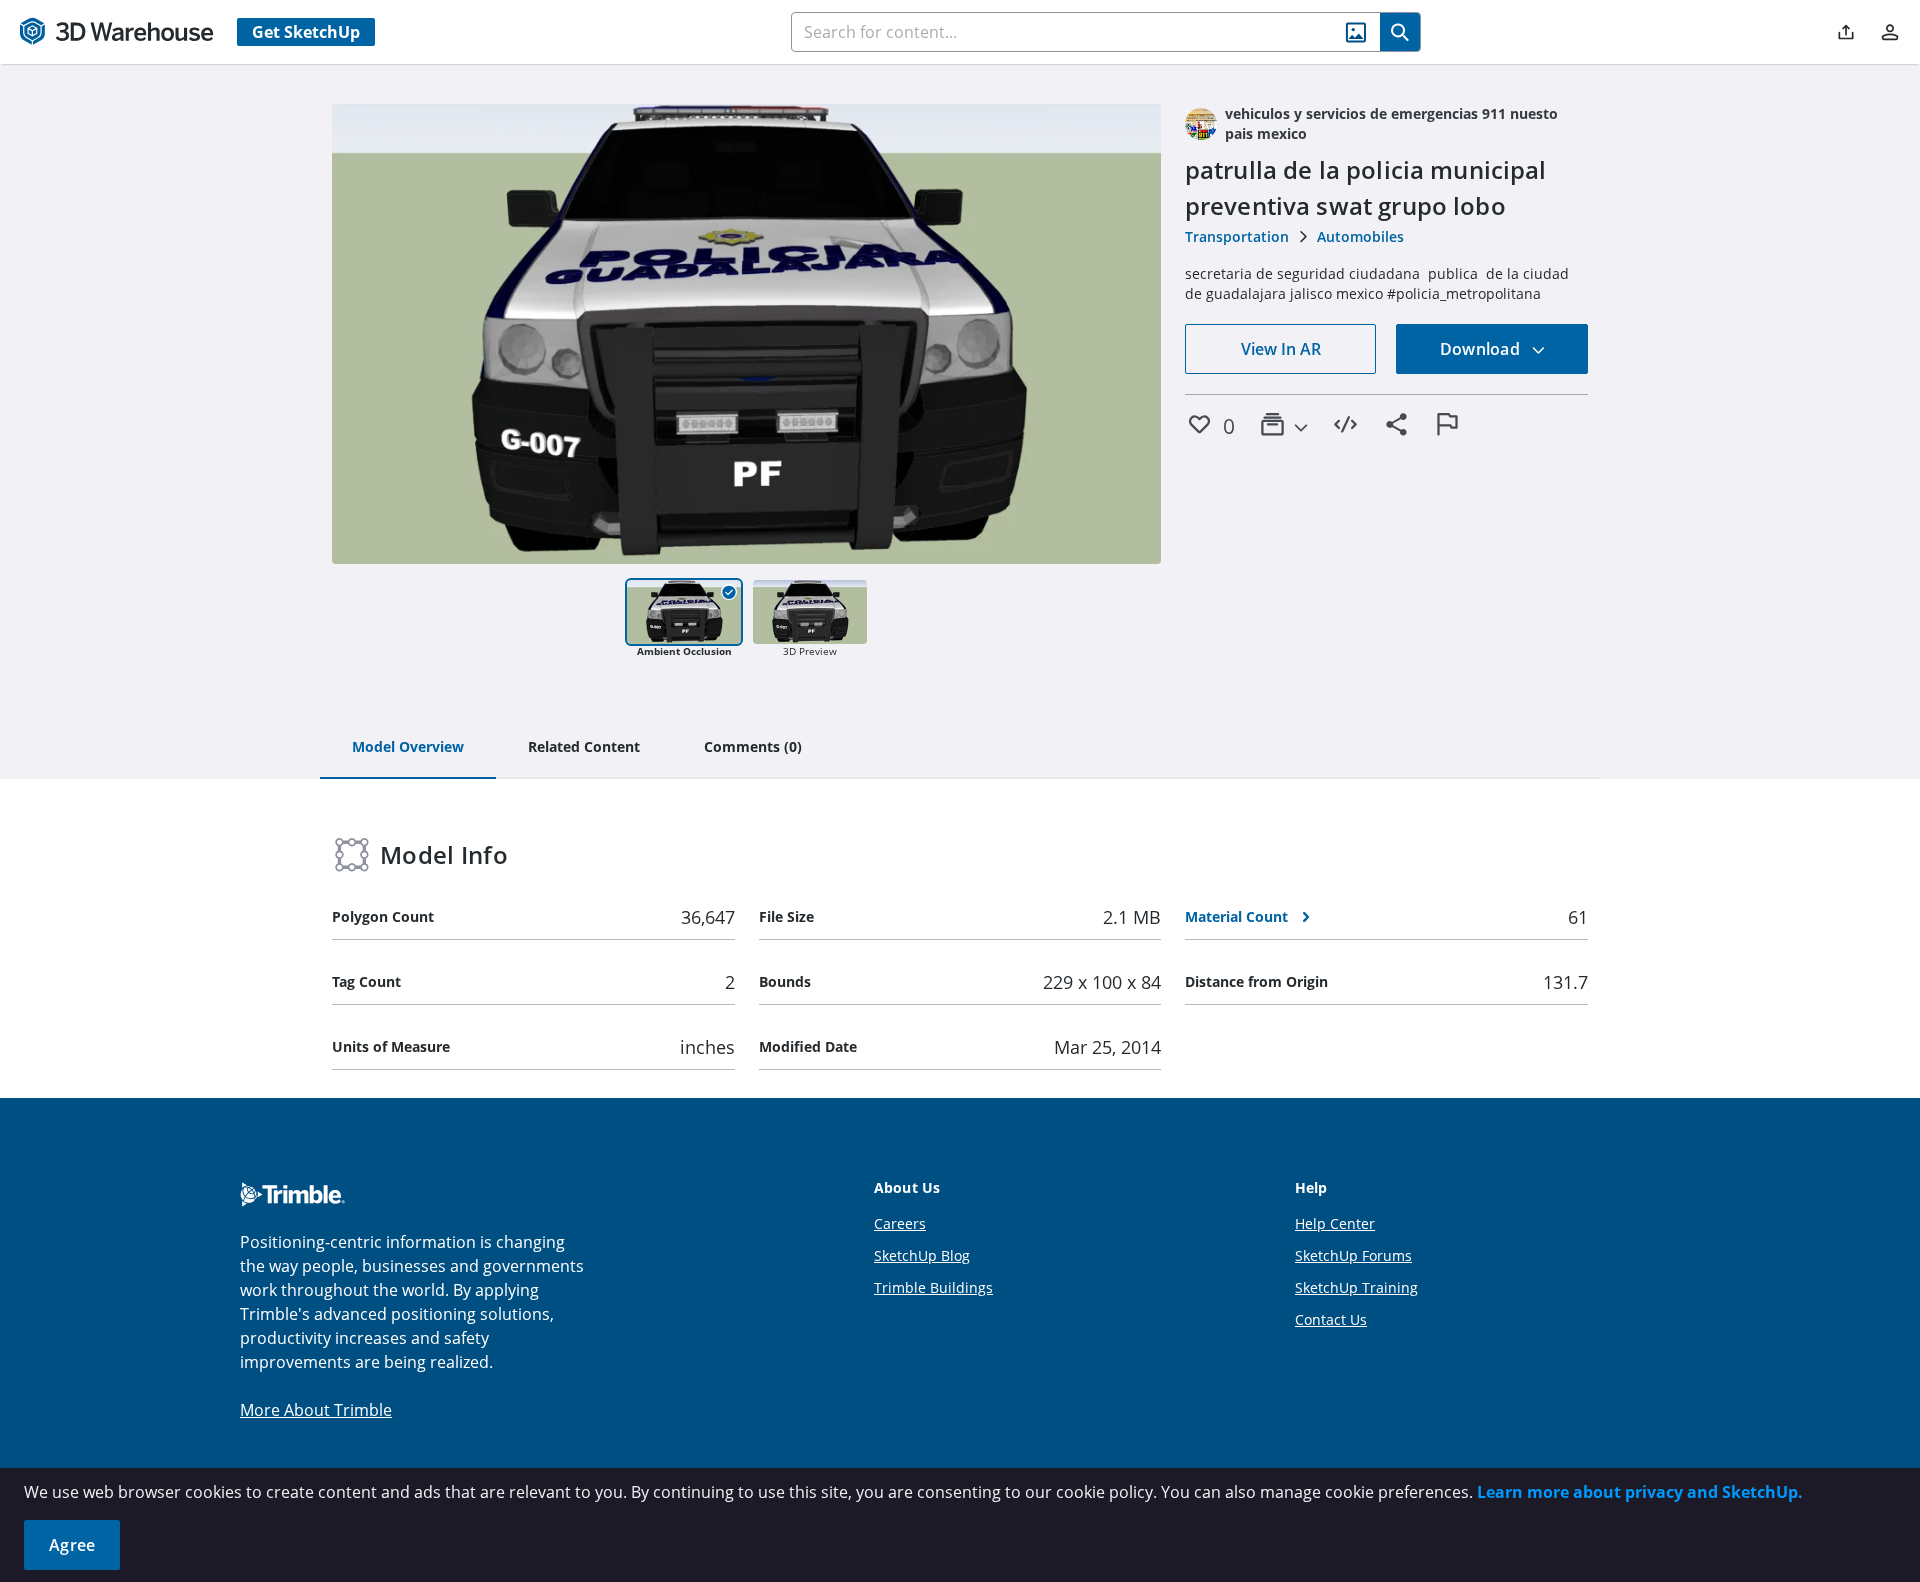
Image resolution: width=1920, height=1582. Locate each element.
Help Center (1335, 1223)
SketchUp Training (1356, 1287)
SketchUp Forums (1353, 1255)
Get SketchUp (306, 32)
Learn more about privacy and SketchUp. (1640, 1492)
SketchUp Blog (922, 1255)
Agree (72, 1545)
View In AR (1281, 349)
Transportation (1237, 236)
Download (1482, 349)
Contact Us (1331, 1319)
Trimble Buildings (933, 1287)
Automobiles (1360, 236)
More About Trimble (316, 1410)
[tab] (408, 748)
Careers (900, 1223)
